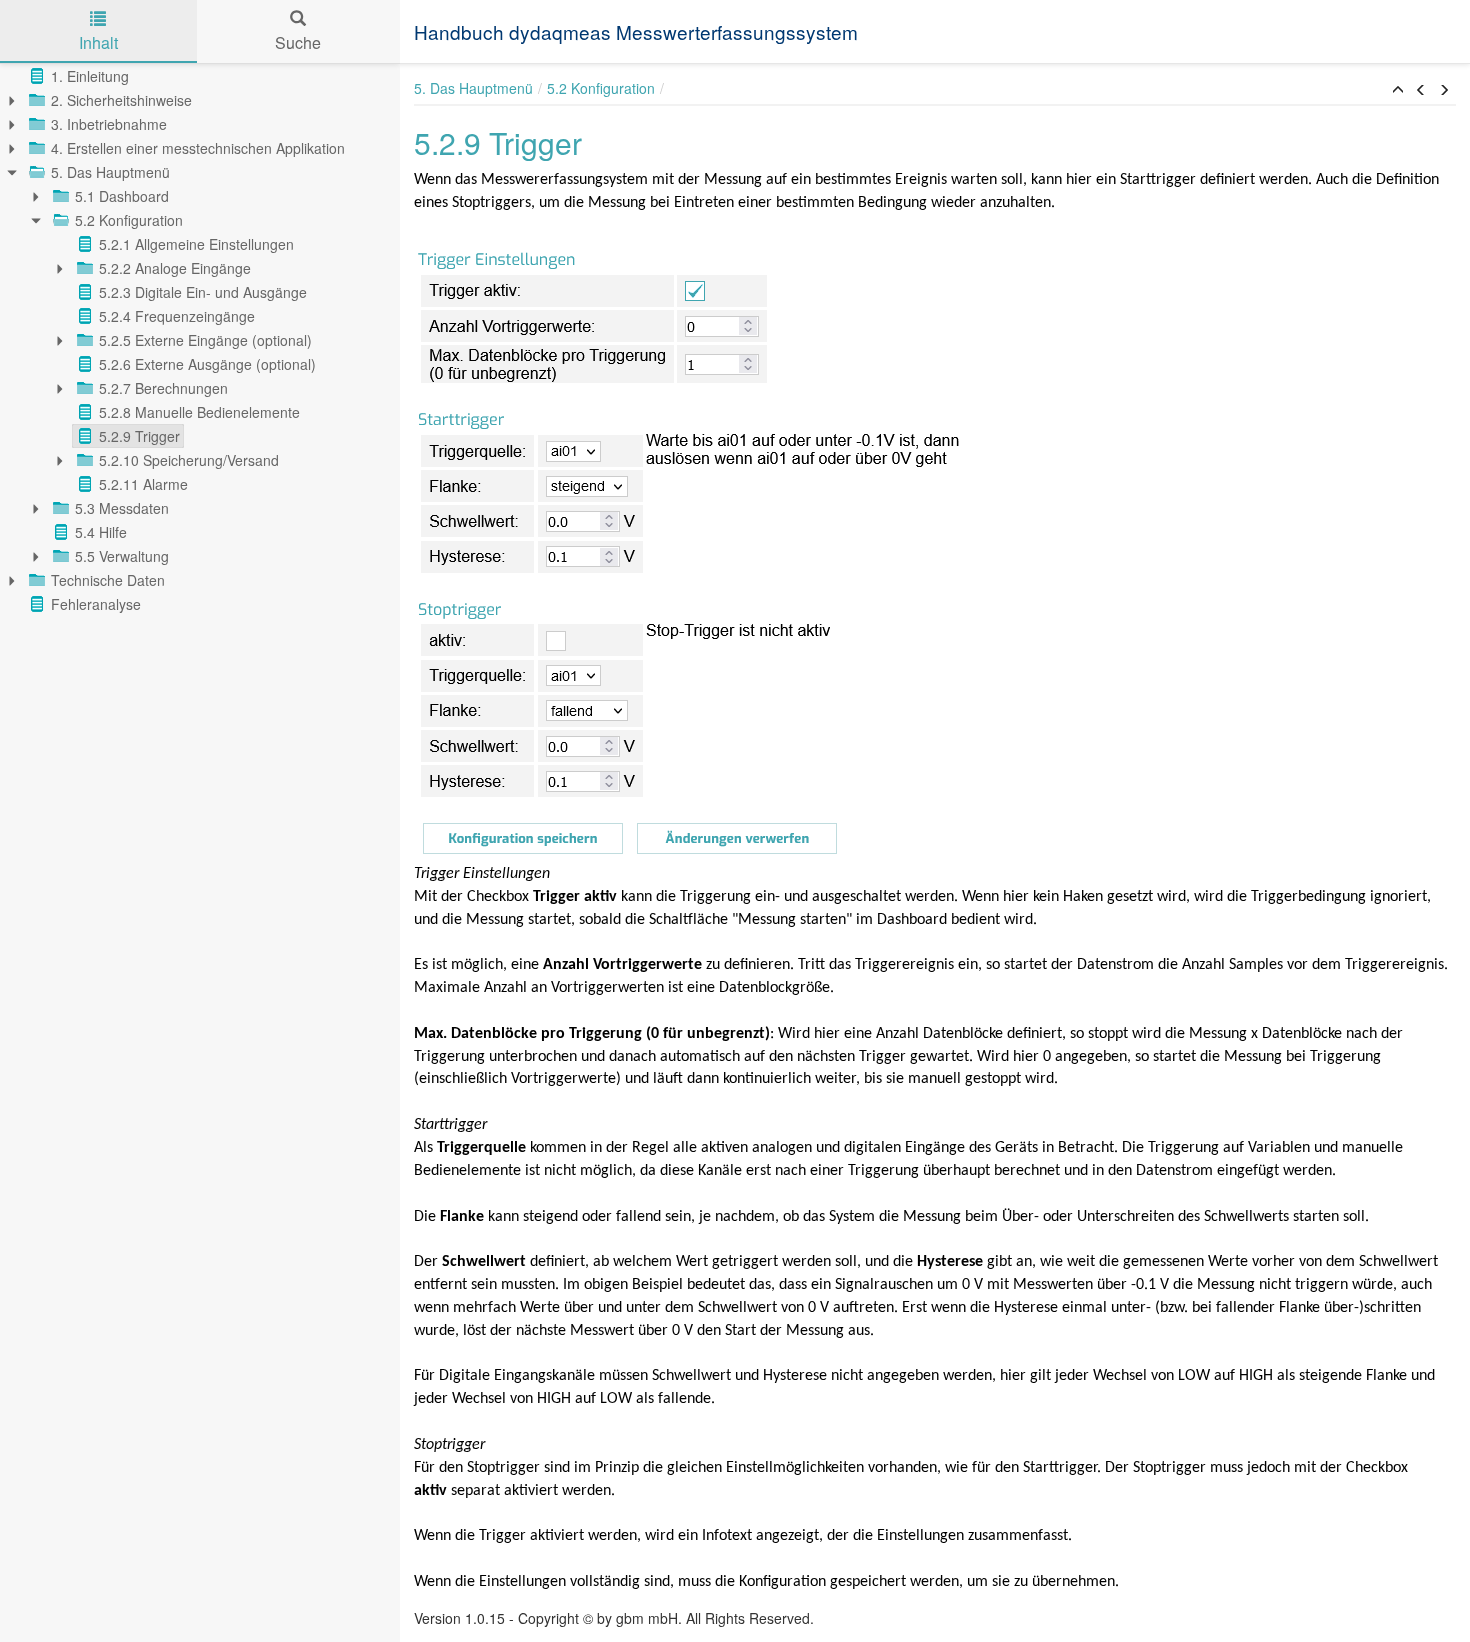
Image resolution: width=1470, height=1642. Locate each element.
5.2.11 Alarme (143, 484)
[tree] (200, 340)
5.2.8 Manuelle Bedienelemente (199, 412)
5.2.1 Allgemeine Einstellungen (196, 244)
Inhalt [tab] (98, 42)
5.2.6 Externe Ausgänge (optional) (207, 364)
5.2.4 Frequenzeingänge (177, 316)
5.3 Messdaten (122, 508)
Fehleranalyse (96, 604)
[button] (1398, 90)
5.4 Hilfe (101, 532)
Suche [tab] (298, 42)
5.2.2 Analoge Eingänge (175, 268)
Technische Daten (108, 580)
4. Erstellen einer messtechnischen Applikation (198, 148)
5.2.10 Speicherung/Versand (189, 460)
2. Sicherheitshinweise (121, 100)
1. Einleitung (90, 76)
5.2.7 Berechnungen (163, 388)
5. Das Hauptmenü (110, 172)
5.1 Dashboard (122, 196)
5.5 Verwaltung (122, 556)
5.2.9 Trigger (139, 436)
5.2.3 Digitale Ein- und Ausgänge (203, 292)
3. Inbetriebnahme (109, 124)
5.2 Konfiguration (129, 220)
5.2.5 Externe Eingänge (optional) (205, 340)
